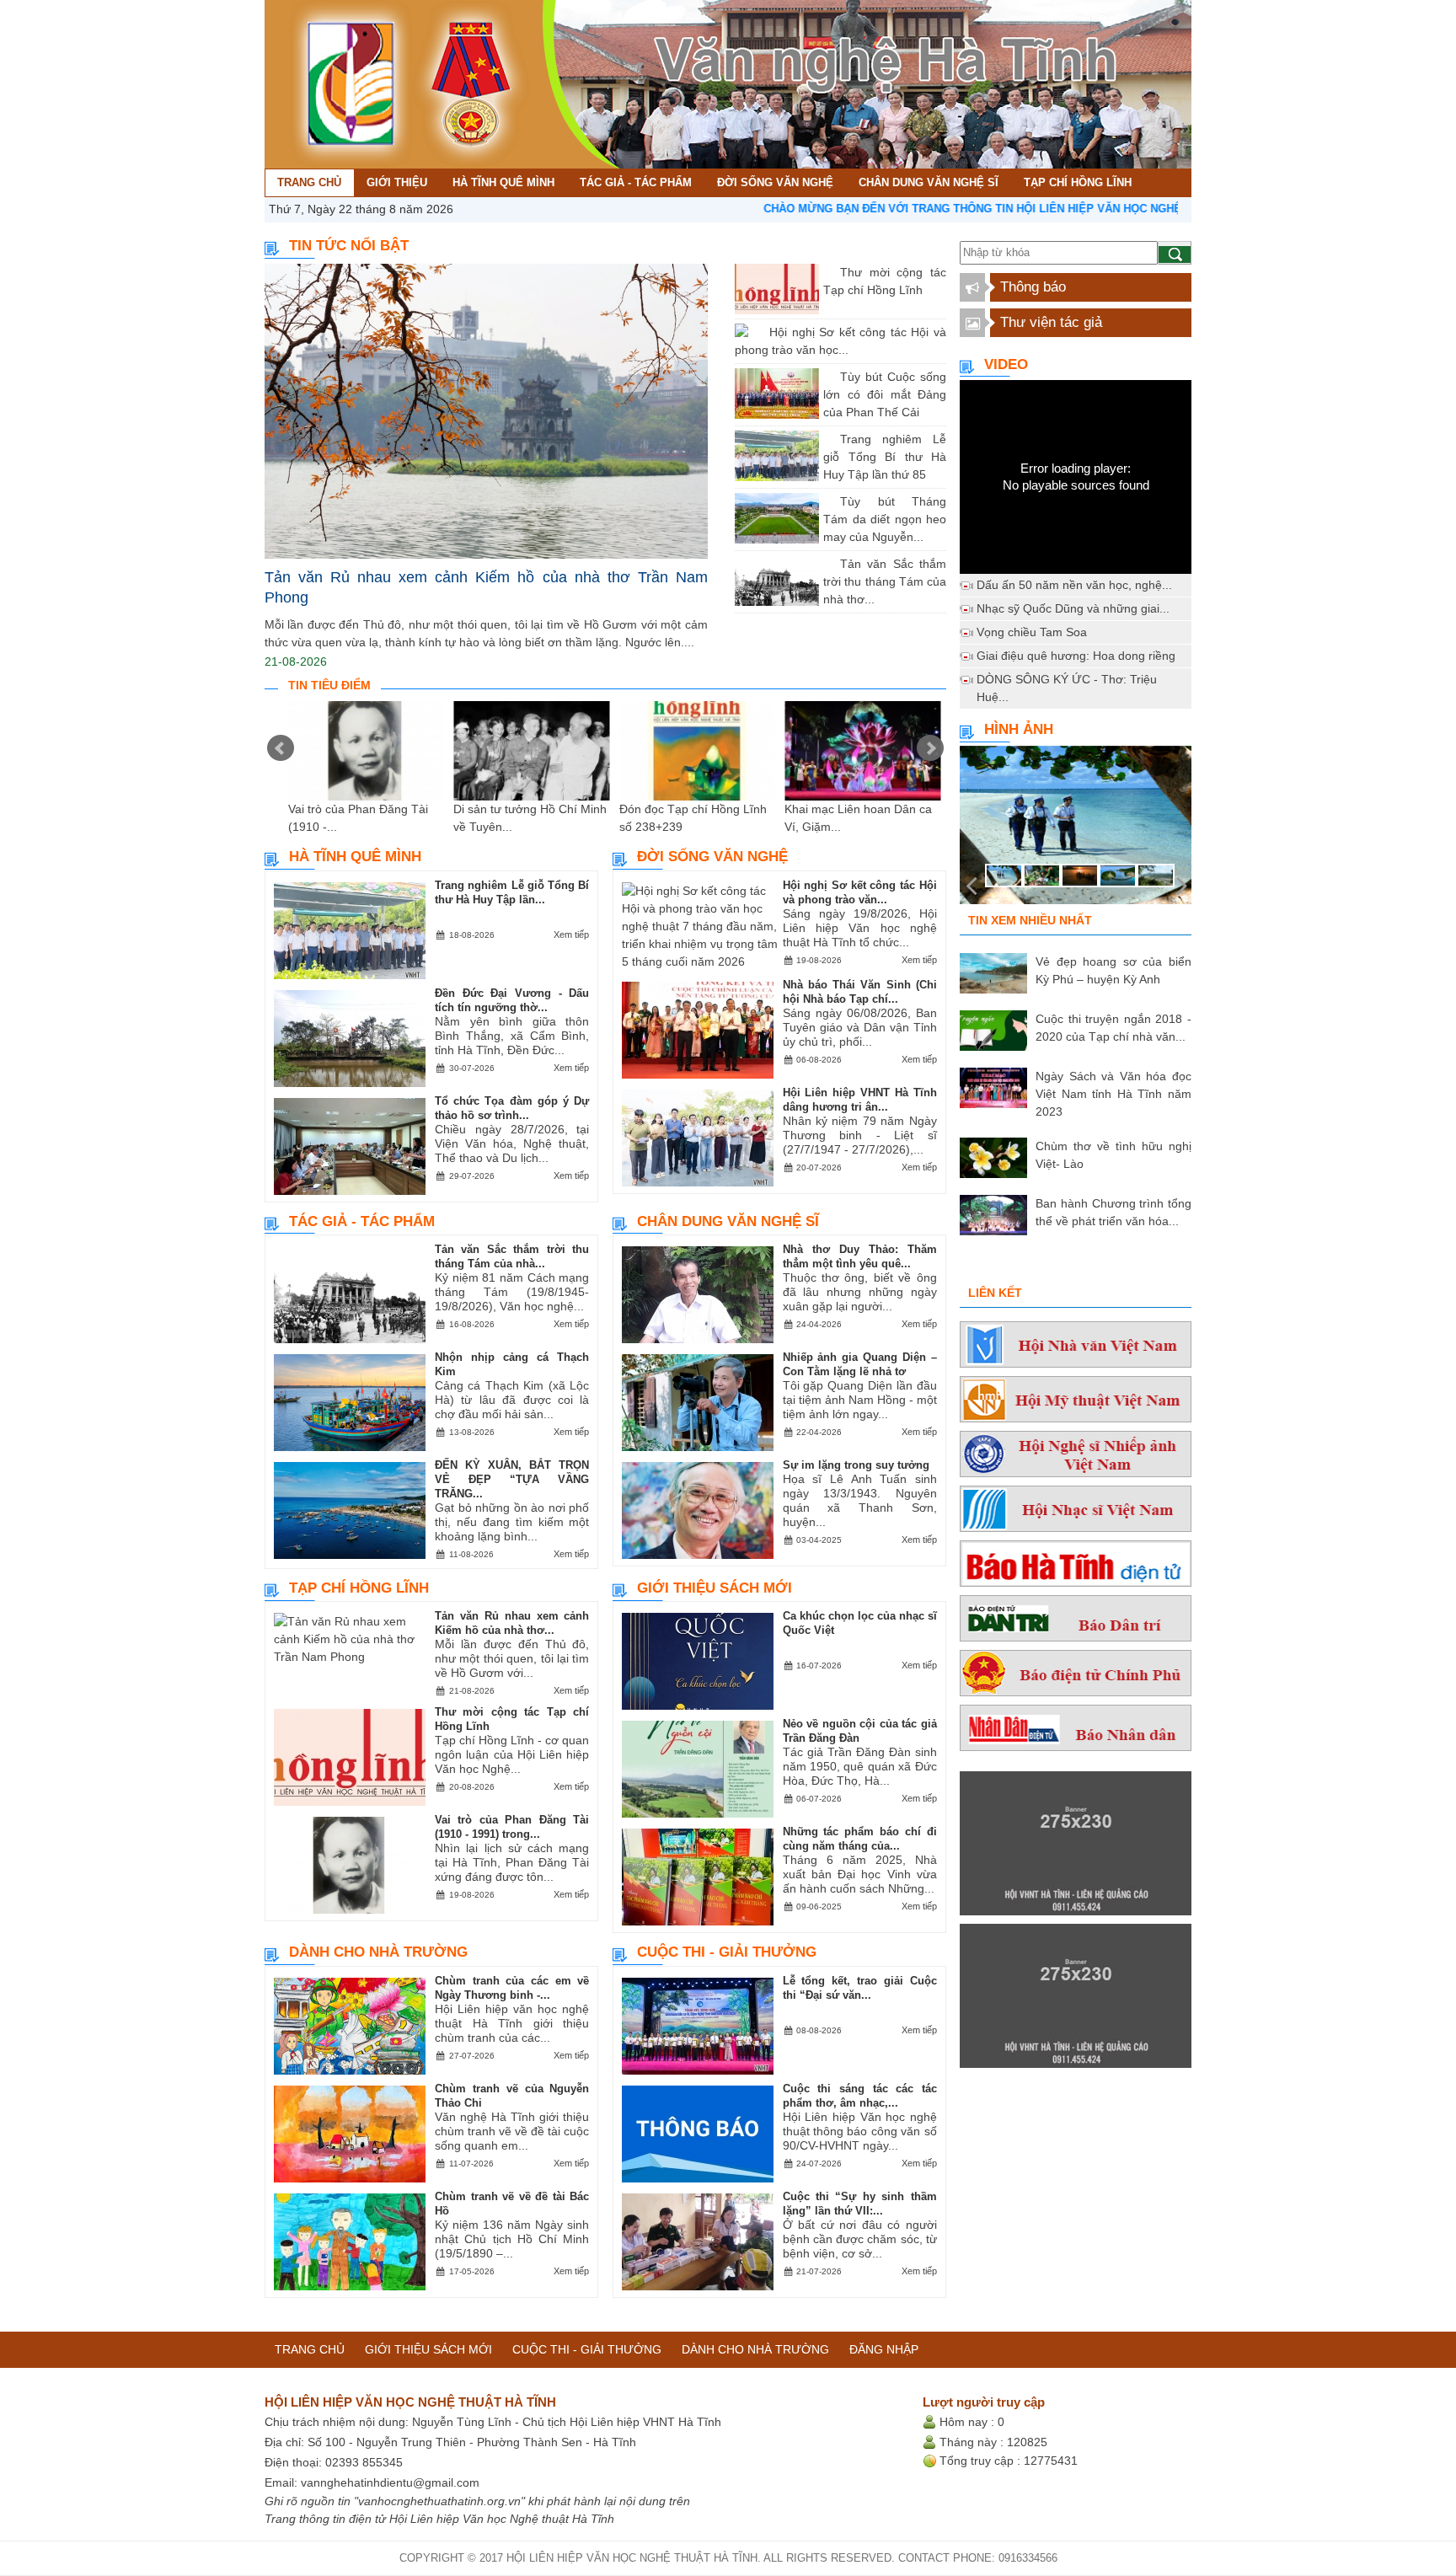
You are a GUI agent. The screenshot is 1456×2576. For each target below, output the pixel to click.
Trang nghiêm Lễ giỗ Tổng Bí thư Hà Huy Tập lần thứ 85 (885, 457)
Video (1006, 364)
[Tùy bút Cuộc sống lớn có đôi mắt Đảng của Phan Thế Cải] (827, 377)
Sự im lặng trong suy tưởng (856, 1465)
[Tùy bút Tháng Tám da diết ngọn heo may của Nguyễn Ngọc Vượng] (827, 501)
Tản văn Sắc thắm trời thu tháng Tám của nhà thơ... (885, 581)
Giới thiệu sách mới (715, 1588)
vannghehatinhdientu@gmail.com (390, 2482)
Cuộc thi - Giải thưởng (727, 1952)
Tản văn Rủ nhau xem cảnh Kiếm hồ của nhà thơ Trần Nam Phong (486, 587)
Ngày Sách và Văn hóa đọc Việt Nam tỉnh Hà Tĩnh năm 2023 (1113, 1094)
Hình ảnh (1019, 729)
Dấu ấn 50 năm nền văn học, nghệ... (1074, 585)
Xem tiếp (571, 935)
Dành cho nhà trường (378, 1952)
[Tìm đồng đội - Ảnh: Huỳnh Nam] (1076, 830)
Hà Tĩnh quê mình (355, 857)
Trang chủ (310, 2349)
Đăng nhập (884, 2349)
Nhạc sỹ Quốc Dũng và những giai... (1073, 608)
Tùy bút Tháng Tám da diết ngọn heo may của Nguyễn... (885, 519)
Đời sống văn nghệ (712, 857)
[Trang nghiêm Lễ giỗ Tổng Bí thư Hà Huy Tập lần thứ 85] (827, 439)
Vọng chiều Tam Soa (1032, 632)
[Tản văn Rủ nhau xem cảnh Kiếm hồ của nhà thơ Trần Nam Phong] (486, 412)
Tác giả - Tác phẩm (362, 1221)
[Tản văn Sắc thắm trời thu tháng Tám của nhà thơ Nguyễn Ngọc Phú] (827, 564)
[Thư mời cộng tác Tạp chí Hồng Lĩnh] (827, 272)
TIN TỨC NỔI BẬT (349, 246)
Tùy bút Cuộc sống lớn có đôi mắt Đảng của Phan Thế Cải (885, 394)
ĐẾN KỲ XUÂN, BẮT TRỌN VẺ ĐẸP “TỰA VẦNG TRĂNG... (512, 1479)
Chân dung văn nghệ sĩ (728, 1221)
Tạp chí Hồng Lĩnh (359, 1588)
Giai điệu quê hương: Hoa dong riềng (1076, 656)
